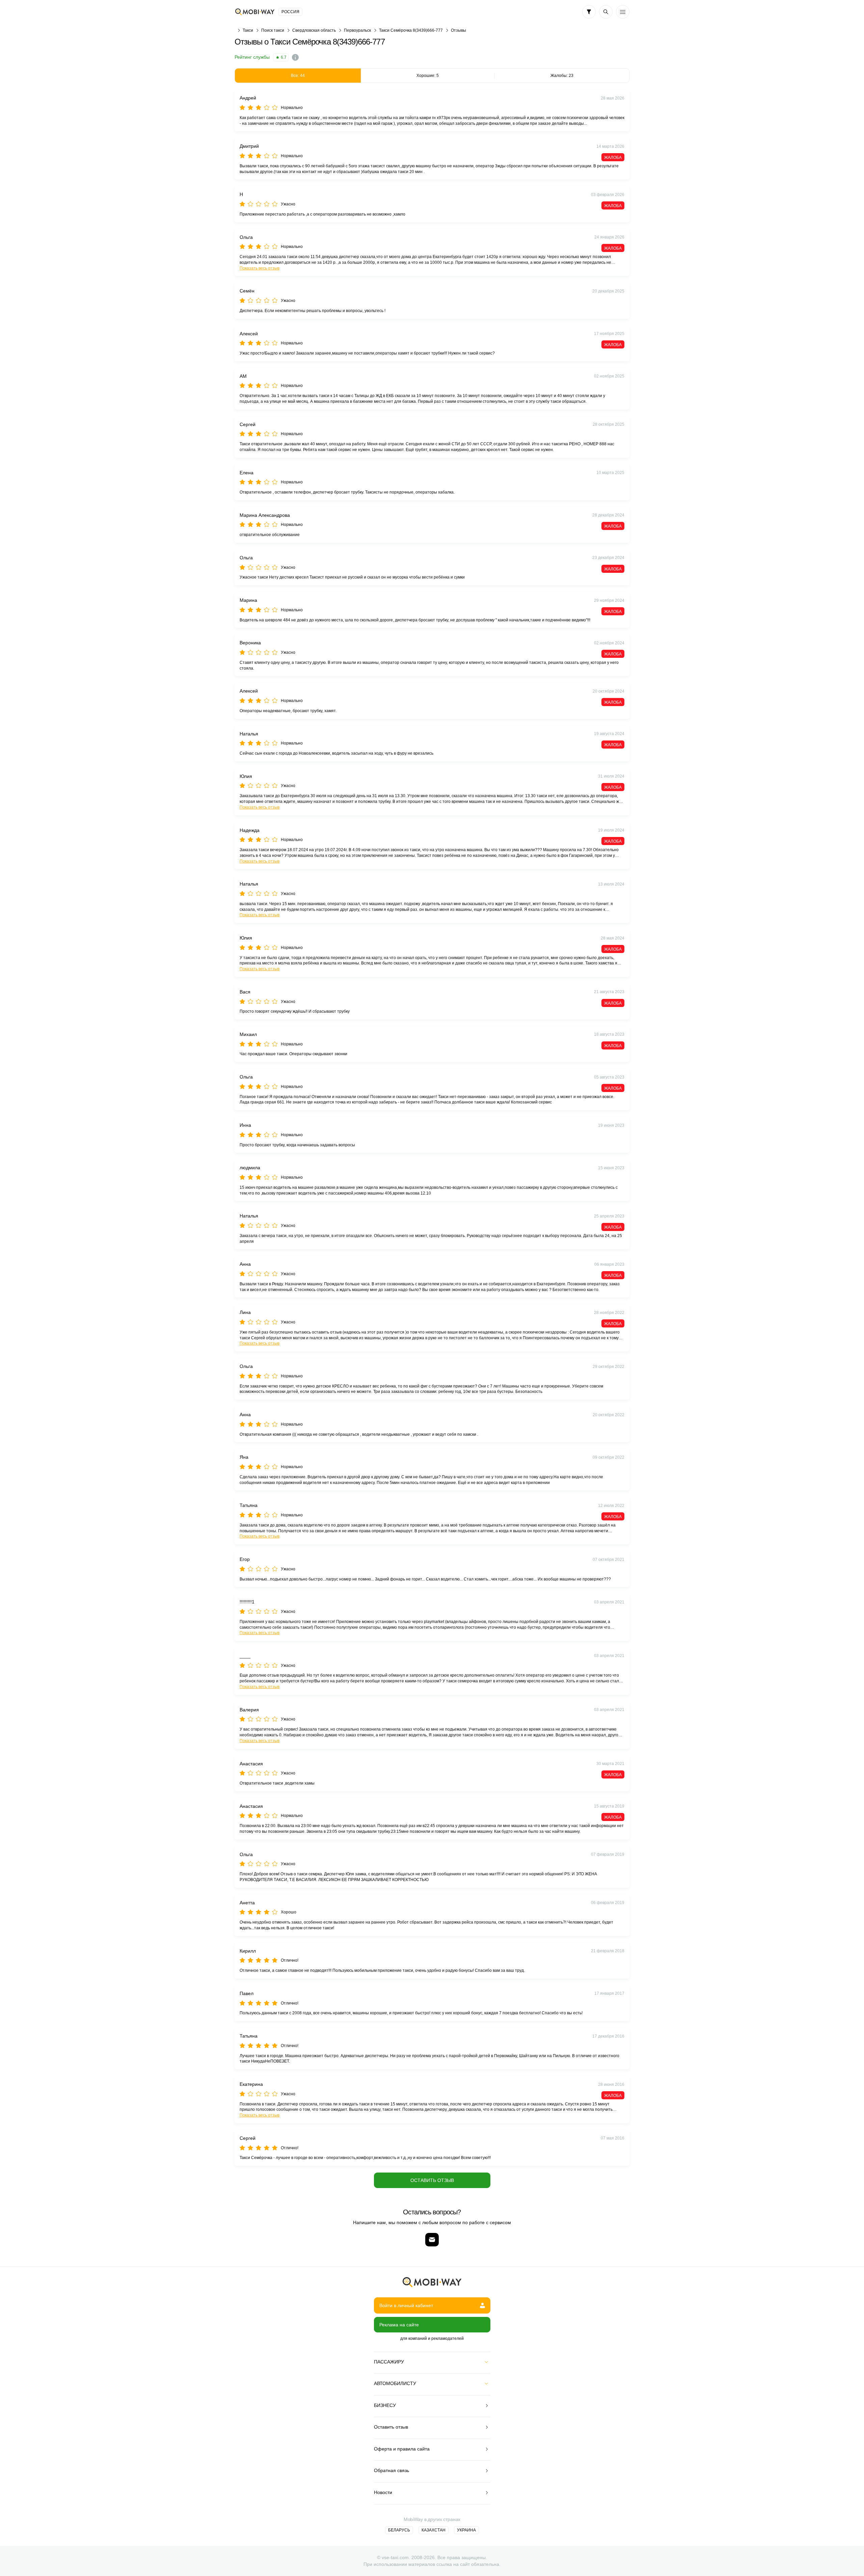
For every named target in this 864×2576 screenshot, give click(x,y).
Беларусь (399, 2530)
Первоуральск (357, 30)
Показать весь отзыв (260, 268)
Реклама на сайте (399, 2325)
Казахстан (434, 2530)
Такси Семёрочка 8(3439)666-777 (411, 30)
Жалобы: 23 (562, 76)
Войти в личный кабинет (406, 2305)
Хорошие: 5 (428, 76)
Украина (466, 2530)
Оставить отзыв (432, 2180)
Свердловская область (314, 30)
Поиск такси (273, 30)
